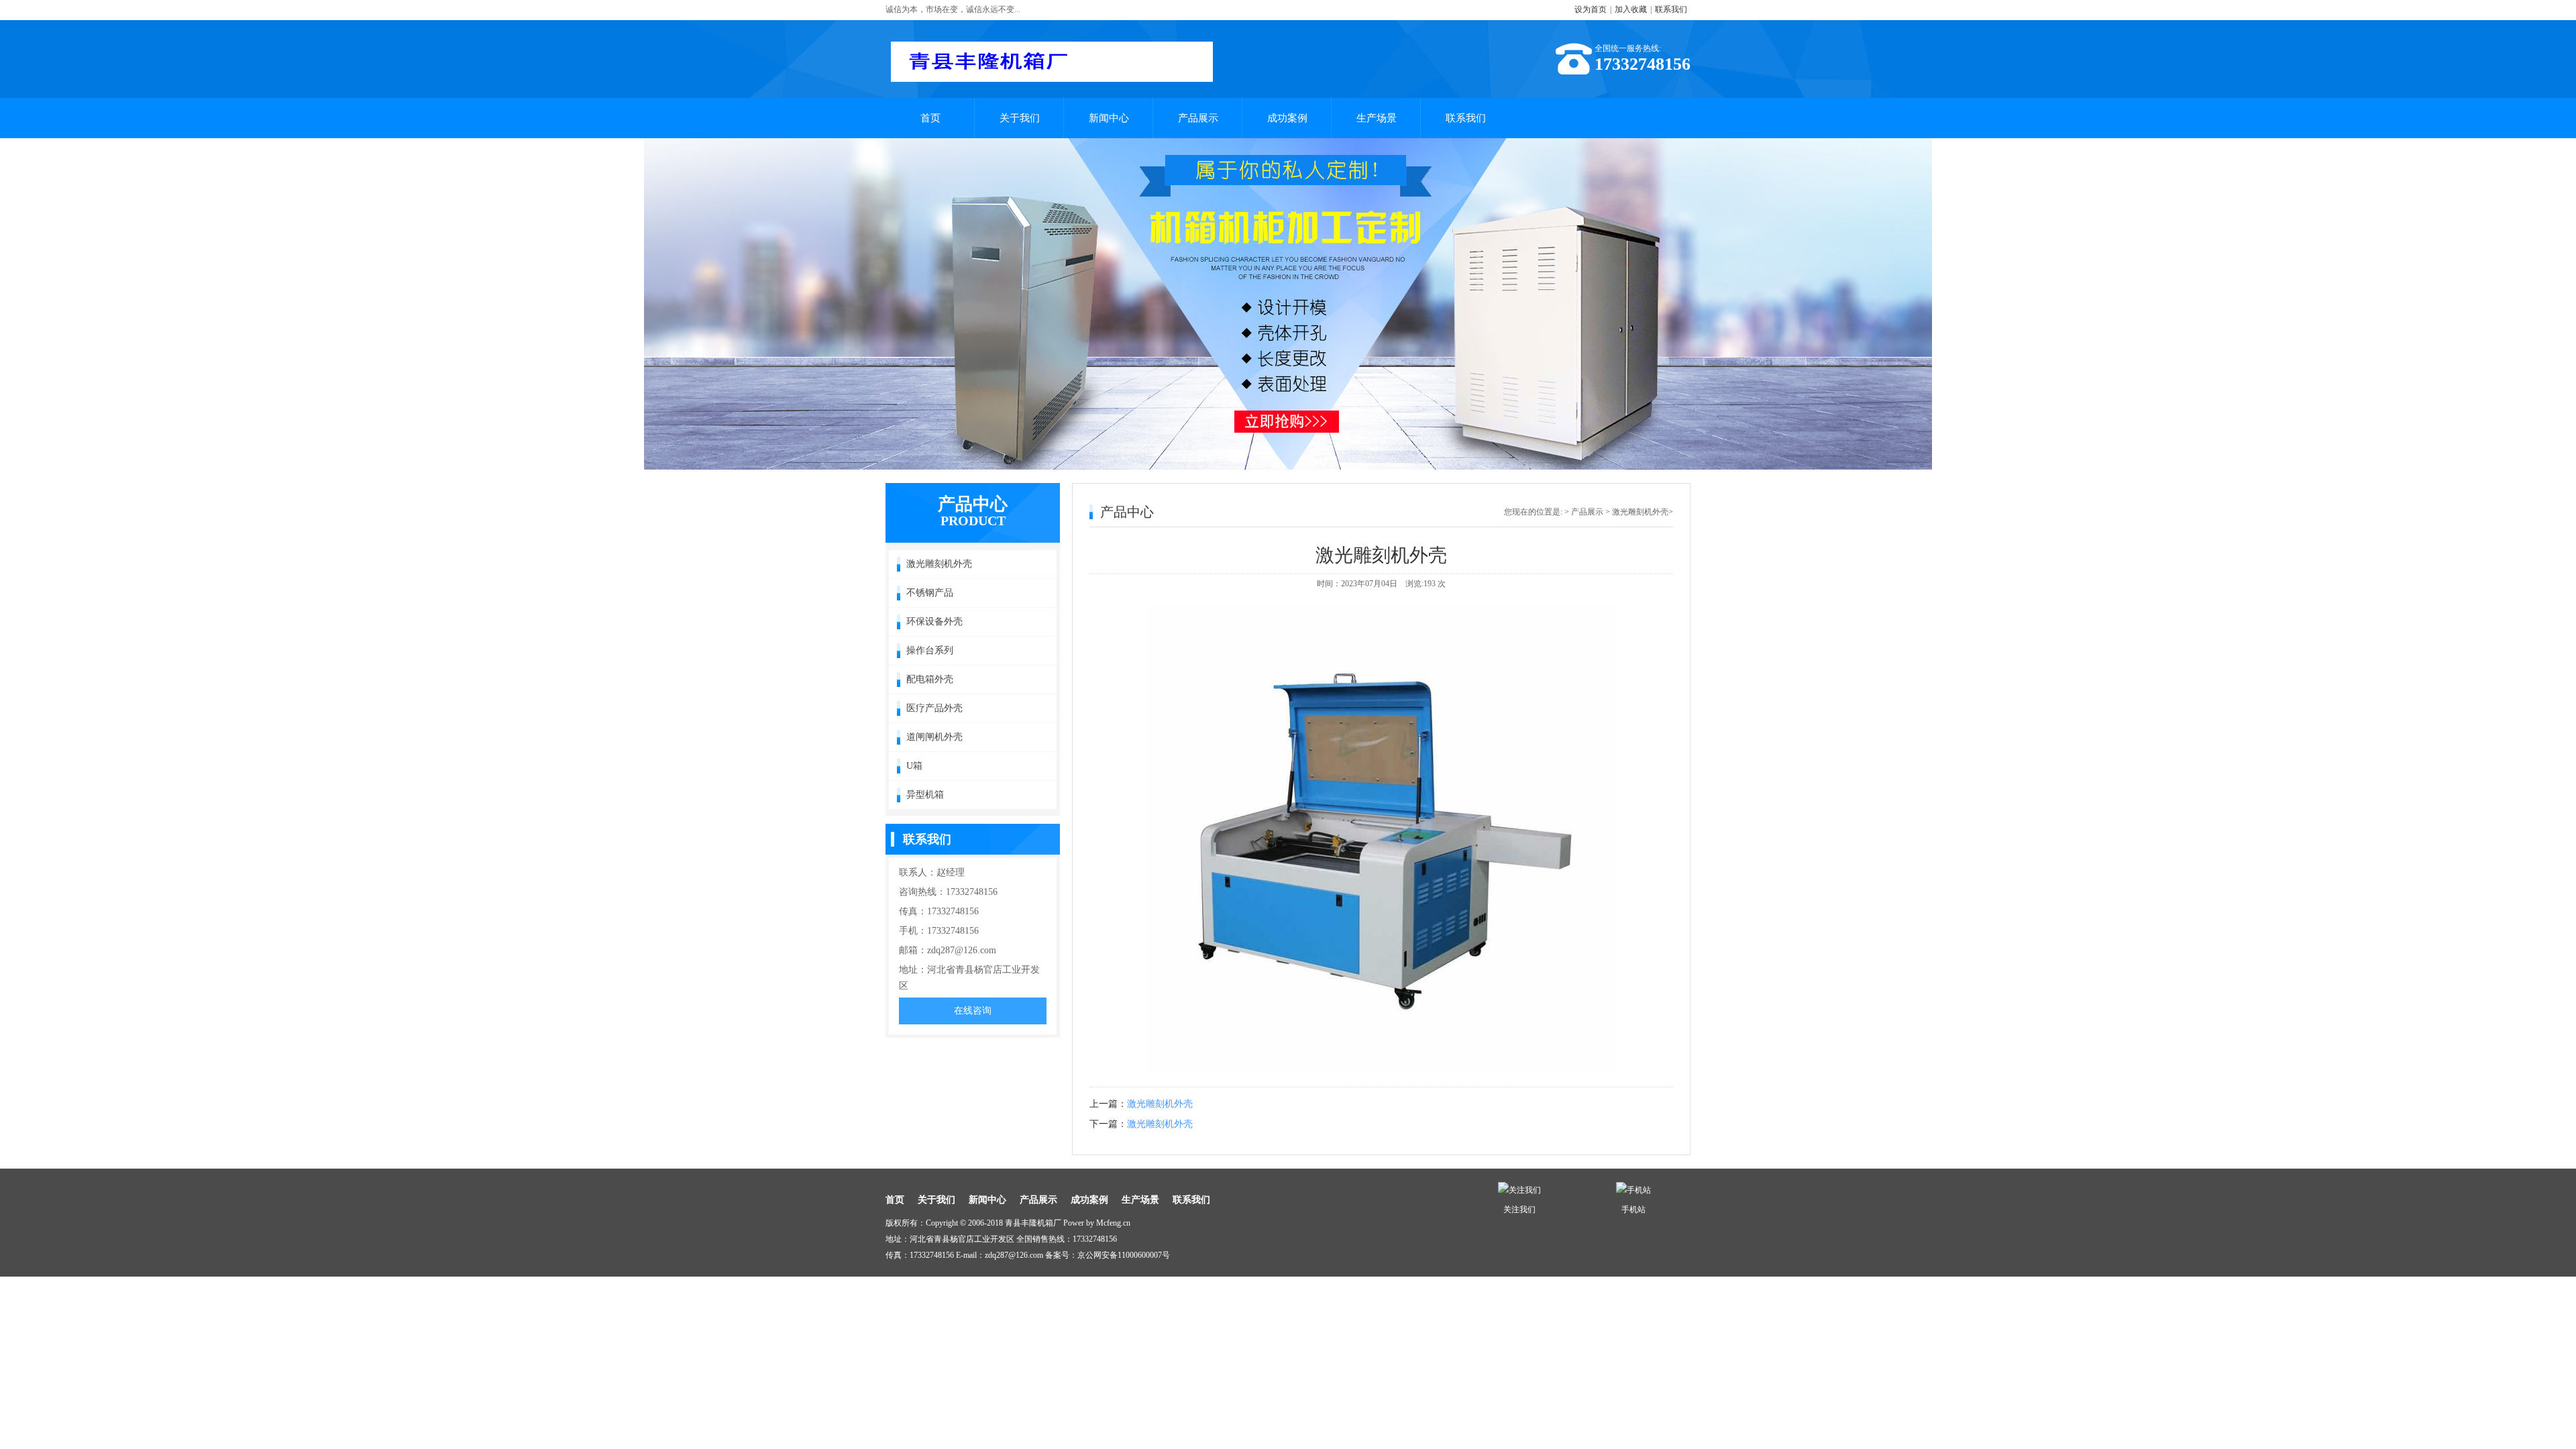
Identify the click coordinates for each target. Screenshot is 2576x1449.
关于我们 (1020, 118)
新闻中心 (1109, 118)
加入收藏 (1631, 9)
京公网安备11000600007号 (1124, 1255)
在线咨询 (973, 1011)
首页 (930, 118)
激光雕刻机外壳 (1160, 1104)
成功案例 (1287, 118)
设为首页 (1591, 9)
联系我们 (1671, 9)
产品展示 (1198, 118)
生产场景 (1377, 118)
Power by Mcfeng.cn (1097, 1223)
